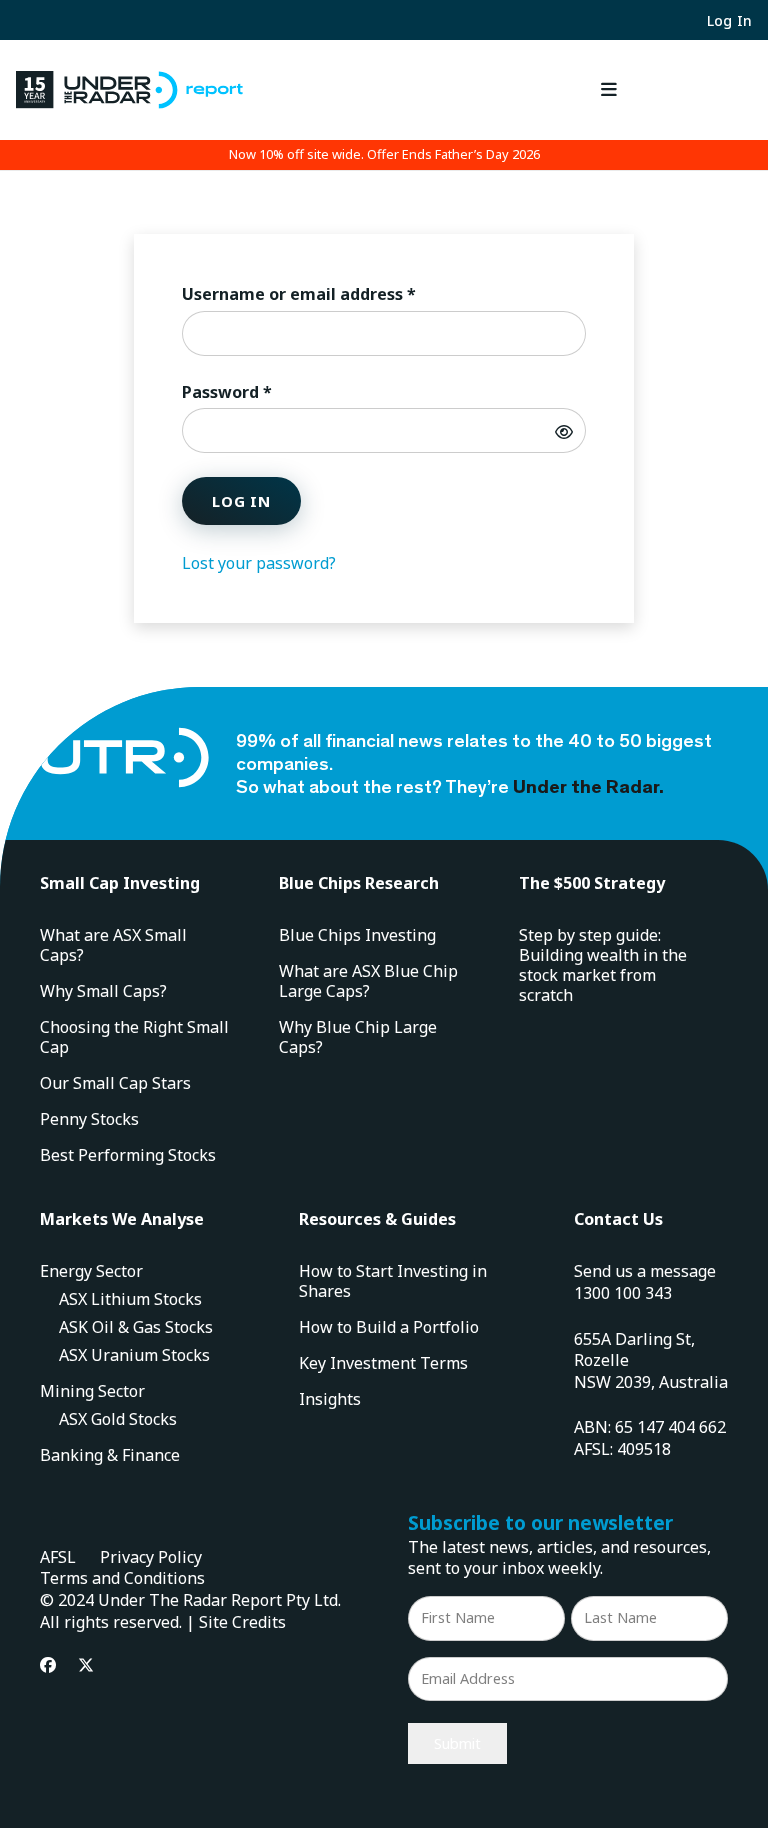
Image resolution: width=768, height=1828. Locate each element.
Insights (330, 1399)
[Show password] (564, 431)
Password (262, 391)
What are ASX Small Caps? (113, 945)
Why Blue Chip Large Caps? (358, 1037)
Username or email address (334, 293)
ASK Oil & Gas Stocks (136, 1327)
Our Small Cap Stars (115, 1083)
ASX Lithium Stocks (130, 1299)
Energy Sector (91, 1271)
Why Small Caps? (103, 991)
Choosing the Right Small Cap (134, 1037)
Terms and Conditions (122, 1578)
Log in (241, 501)
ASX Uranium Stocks (134, 1355)
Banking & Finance (110, 1455)
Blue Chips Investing (357, 935)
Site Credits (242, 1622)
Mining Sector (92, 1391)
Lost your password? (259, 563)
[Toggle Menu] (608, 89)
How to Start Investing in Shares (393, 1281)
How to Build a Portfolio (389, 1327)
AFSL (58, 1557)
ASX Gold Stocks (118, 1419)
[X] (86, 1665)
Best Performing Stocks (128, 1155)
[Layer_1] (129, 90)
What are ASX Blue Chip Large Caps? (368, 981)
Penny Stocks (89, 1119)
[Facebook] (48, 1665)
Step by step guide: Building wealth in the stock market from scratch (603, 965)
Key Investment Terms (383, 1363)
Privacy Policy (151, 1557)
